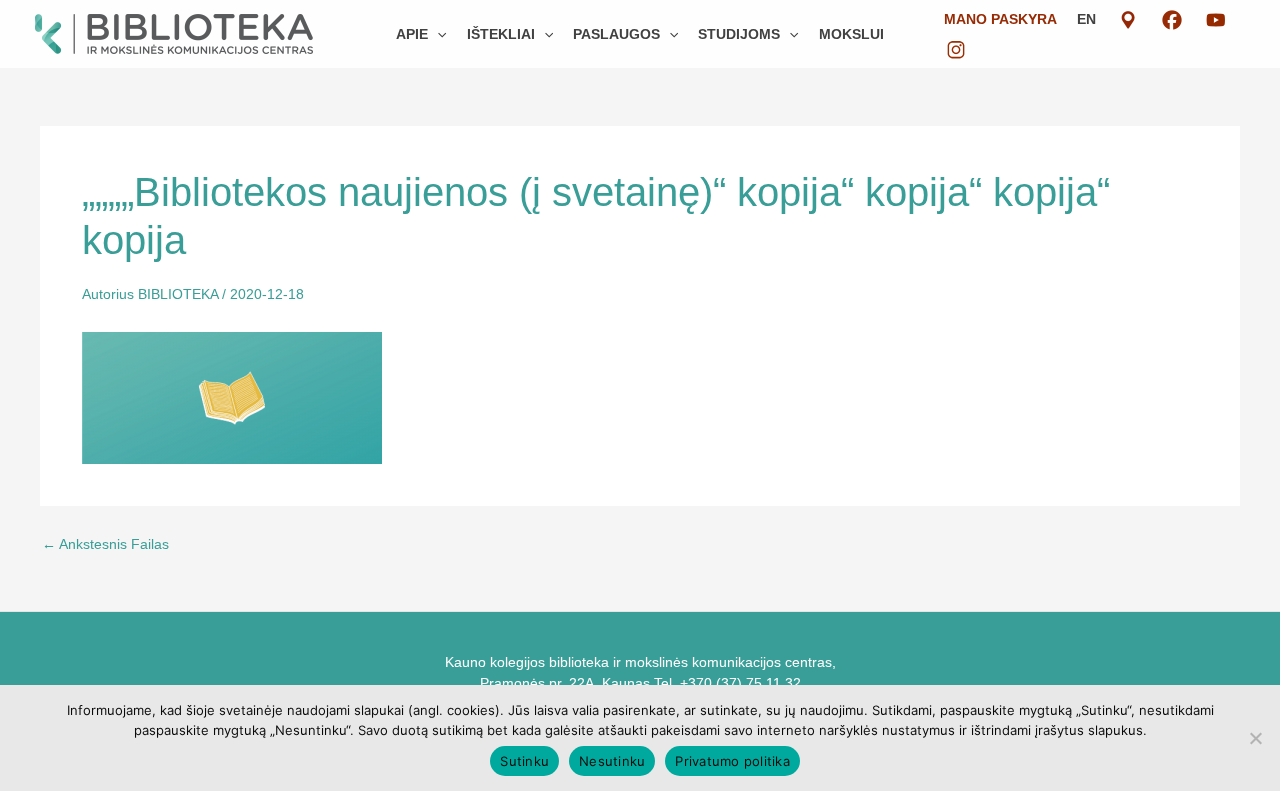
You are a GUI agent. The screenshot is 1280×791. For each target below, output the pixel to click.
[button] (437, 34)
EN (1086, 19)
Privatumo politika (732, 761)
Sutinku (524, 761)
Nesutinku (612, 761)
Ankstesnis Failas (105, 544)
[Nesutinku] (1255, 738)
